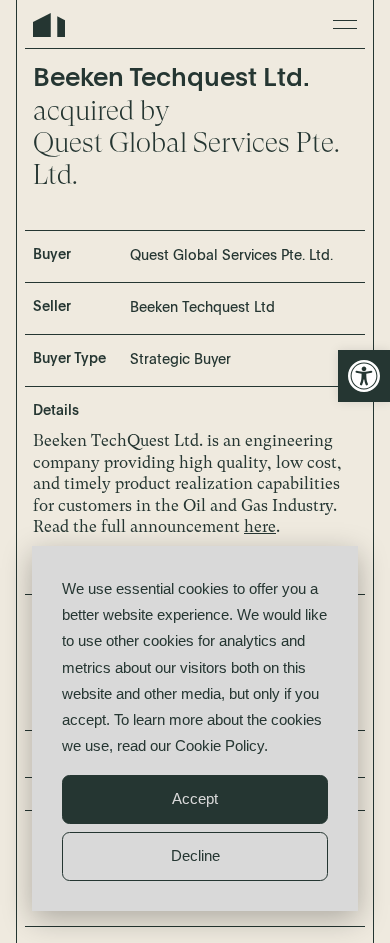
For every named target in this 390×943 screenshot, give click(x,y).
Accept (195, 798)
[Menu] (345, 24)
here (260, 526)
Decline (195, 855)
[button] (364, 376)
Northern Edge (49, 25)
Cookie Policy (219, 745)
